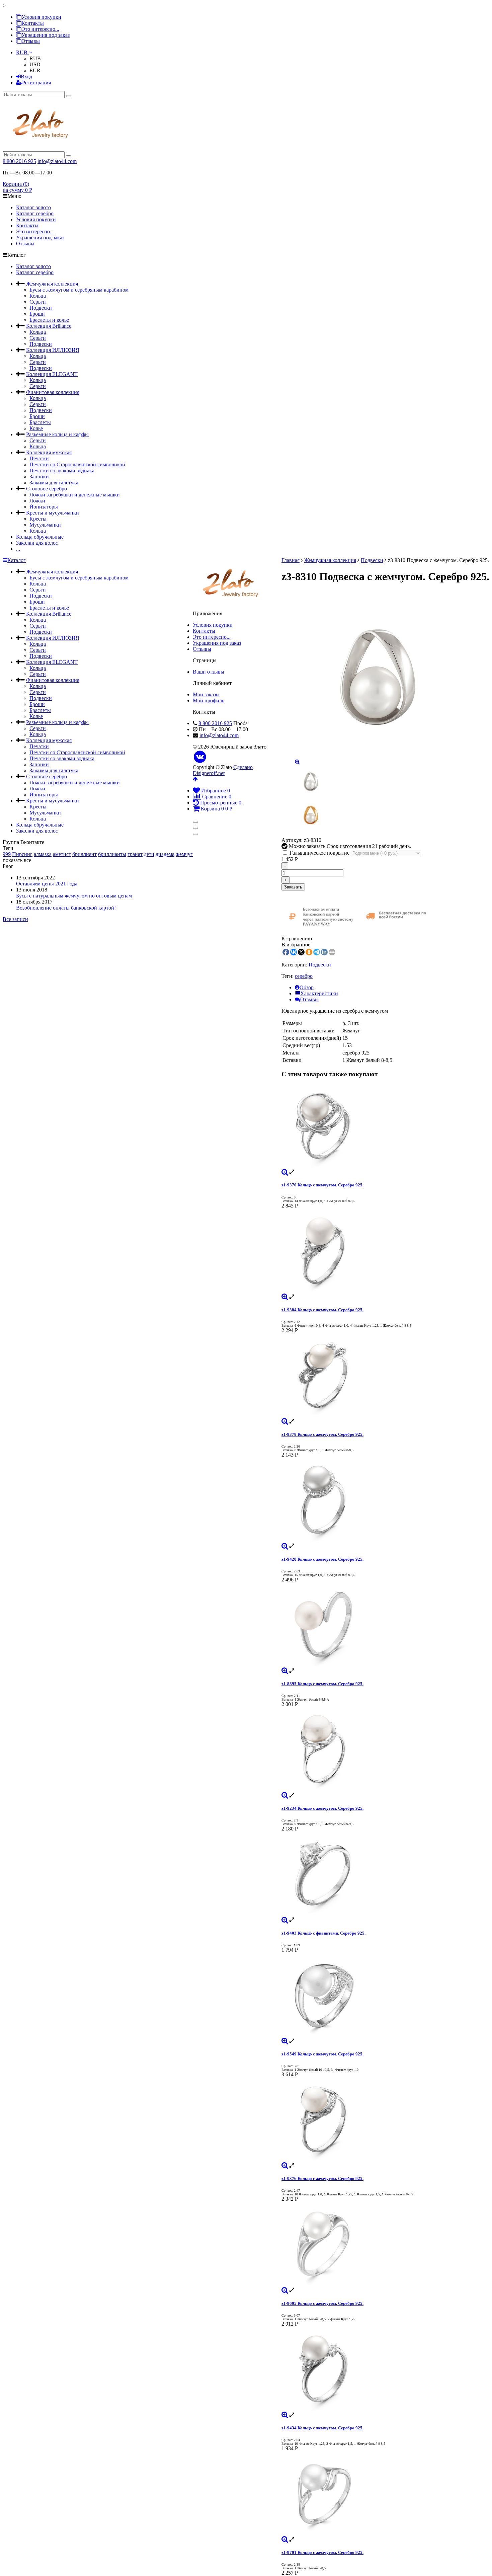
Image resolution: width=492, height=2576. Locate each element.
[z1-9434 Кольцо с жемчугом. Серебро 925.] (385, 2369)
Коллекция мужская (49, 452)
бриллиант (85, 854)
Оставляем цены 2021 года (47, 884)
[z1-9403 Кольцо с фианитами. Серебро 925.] (385, 1874)
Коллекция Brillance (49, 326)
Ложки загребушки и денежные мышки (75, 495)
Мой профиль (209, 700)
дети (149, 854)
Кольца (38, 296)
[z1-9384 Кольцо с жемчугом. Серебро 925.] (385, 1251)
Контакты (33, 23)
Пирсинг (22, 854)
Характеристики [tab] (319, 993)
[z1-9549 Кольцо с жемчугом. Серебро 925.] (385, 1996)
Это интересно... (40, 29)
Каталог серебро (35, 213)
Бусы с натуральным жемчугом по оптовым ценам (74, 896)
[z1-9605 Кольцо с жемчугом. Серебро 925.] (385, 2245)
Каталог (17, 560)
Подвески (41, 308)
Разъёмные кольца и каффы (57, 434)
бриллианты (112, 854)
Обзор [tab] (307, 987)
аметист (62, 854)
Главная (291, 560)
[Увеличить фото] (285, 1172)
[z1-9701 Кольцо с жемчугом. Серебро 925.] (385, 2494)
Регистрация (36, 83)
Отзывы (31, 41)
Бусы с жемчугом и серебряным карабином (79, 290)
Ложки (37, 501)
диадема (165, 854)
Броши (37, 314)
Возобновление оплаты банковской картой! (66, 908)
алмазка (43, 854)
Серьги (38, 302)
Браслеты (40, 422)
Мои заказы (206, 694)
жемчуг (184, 854)
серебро (304, 976)
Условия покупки (41, 17)
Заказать (293, 887)
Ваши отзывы (209, 672)
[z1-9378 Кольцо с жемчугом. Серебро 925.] (385, 1376)
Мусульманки (45, 525)
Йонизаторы (44, 507)
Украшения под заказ (46, 35)
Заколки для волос (37, 543)
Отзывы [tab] (309, 999)
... (18, 549)
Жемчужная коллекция (52, 284)
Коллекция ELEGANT (52, 374)
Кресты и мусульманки (53, 513)
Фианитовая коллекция (53, 392)
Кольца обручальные (40, 537)
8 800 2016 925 (19, 161)
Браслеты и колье (49, 320)
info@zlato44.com (57, 161)
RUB (22, 52)
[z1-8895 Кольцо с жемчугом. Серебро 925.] (385, 1625)
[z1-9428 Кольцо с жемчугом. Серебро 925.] (385, 1500)
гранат (135, 854)
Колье (36, 428)
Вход (26, 76)
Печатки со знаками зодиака (62, 471)
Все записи (15, 919)
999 (7, 854)
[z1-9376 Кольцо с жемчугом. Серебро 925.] (385, 2120)
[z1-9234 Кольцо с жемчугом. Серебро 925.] (385, 1750)
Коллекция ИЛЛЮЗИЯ (53, 350)
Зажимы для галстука (54, 483)
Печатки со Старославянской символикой (77, 464)
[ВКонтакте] (200, 757)
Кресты (38, 519)
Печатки (39, 458)
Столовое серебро (47, 489)
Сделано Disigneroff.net (223, 770)
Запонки (39, 477)
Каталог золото (33, 207)
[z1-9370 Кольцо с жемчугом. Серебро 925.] (385, 1126)
